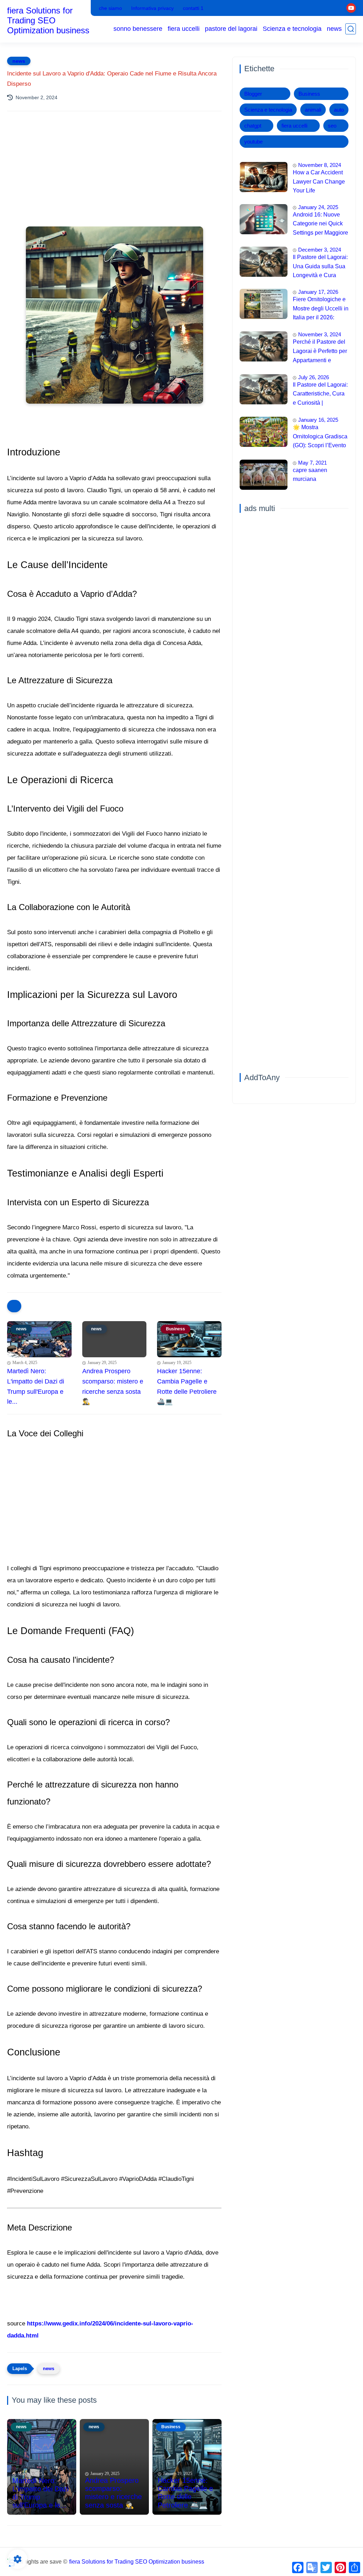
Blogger (253, 94)
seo (332, 126)
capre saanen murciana (310, 475)
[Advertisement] (114, 179)
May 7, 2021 (312, 463)
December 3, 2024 (320, 250)
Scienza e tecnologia (292, 29)
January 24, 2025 (318, 207)
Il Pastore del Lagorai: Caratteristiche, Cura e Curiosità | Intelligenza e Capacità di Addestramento (320, 395)
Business (309, 94)
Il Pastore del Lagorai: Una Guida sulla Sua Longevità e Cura (320, 266)
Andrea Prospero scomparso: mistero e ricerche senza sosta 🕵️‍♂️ (113, 1386)
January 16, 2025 (318, 420)
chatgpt (253, 126)
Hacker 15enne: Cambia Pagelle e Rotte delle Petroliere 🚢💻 (187, 1386)
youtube (253, 142)
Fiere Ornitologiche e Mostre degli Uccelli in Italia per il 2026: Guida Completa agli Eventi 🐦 (321, 309)
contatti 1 (193, 8)
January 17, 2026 (318, 292)
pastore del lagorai (231, 29)
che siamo (110, 8)
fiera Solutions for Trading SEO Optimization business (48, 20)
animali (313, 110)
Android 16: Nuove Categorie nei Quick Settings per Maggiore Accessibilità (320, 225)
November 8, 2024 (320, 165)
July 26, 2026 (314, 377)
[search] (351, 29)
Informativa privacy (152, 8)
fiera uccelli (184, 29)
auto (339, 110)
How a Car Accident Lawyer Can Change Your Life (319, 181)
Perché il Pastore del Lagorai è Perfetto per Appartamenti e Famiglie (320, 352)
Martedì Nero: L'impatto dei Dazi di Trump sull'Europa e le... (36, 1386)
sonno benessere (138, 29)
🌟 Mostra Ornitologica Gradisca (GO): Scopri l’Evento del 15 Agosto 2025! (320, 437)
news (334, 29)
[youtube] (351, 8)
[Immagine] (264, 177)
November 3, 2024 (320, 334)
